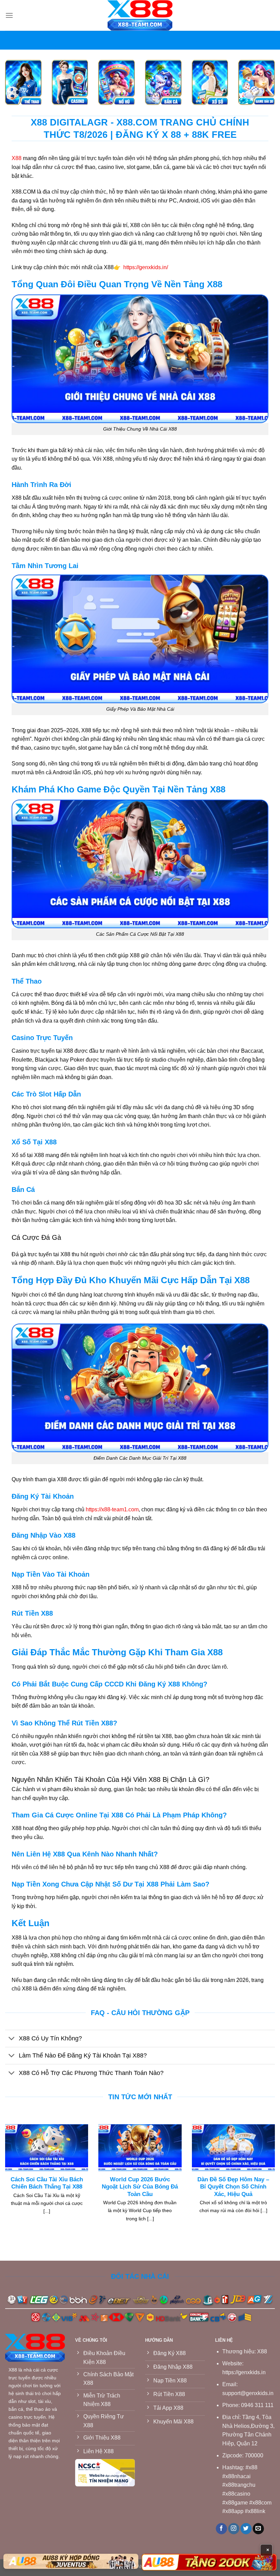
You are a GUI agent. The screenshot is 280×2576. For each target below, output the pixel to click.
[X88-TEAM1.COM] (140, 15)
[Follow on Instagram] (234, 2529)
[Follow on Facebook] (221, 2529)
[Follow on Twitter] (246, 2529)
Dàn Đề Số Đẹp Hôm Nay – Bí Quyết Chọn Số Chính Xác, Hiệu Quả (233, 2187)
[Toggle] (12, 2039)
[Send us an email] (258, 2529)
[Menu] (9, 15)
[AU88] (71, 2561)
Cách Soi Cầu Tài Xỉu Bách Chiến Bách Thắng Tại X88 (47, 2183)
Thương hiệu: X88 (245, 2351)
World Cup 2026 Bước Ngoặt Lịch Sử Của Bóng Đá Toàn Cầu (140, 2187)
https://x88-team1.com (112, 1509)
